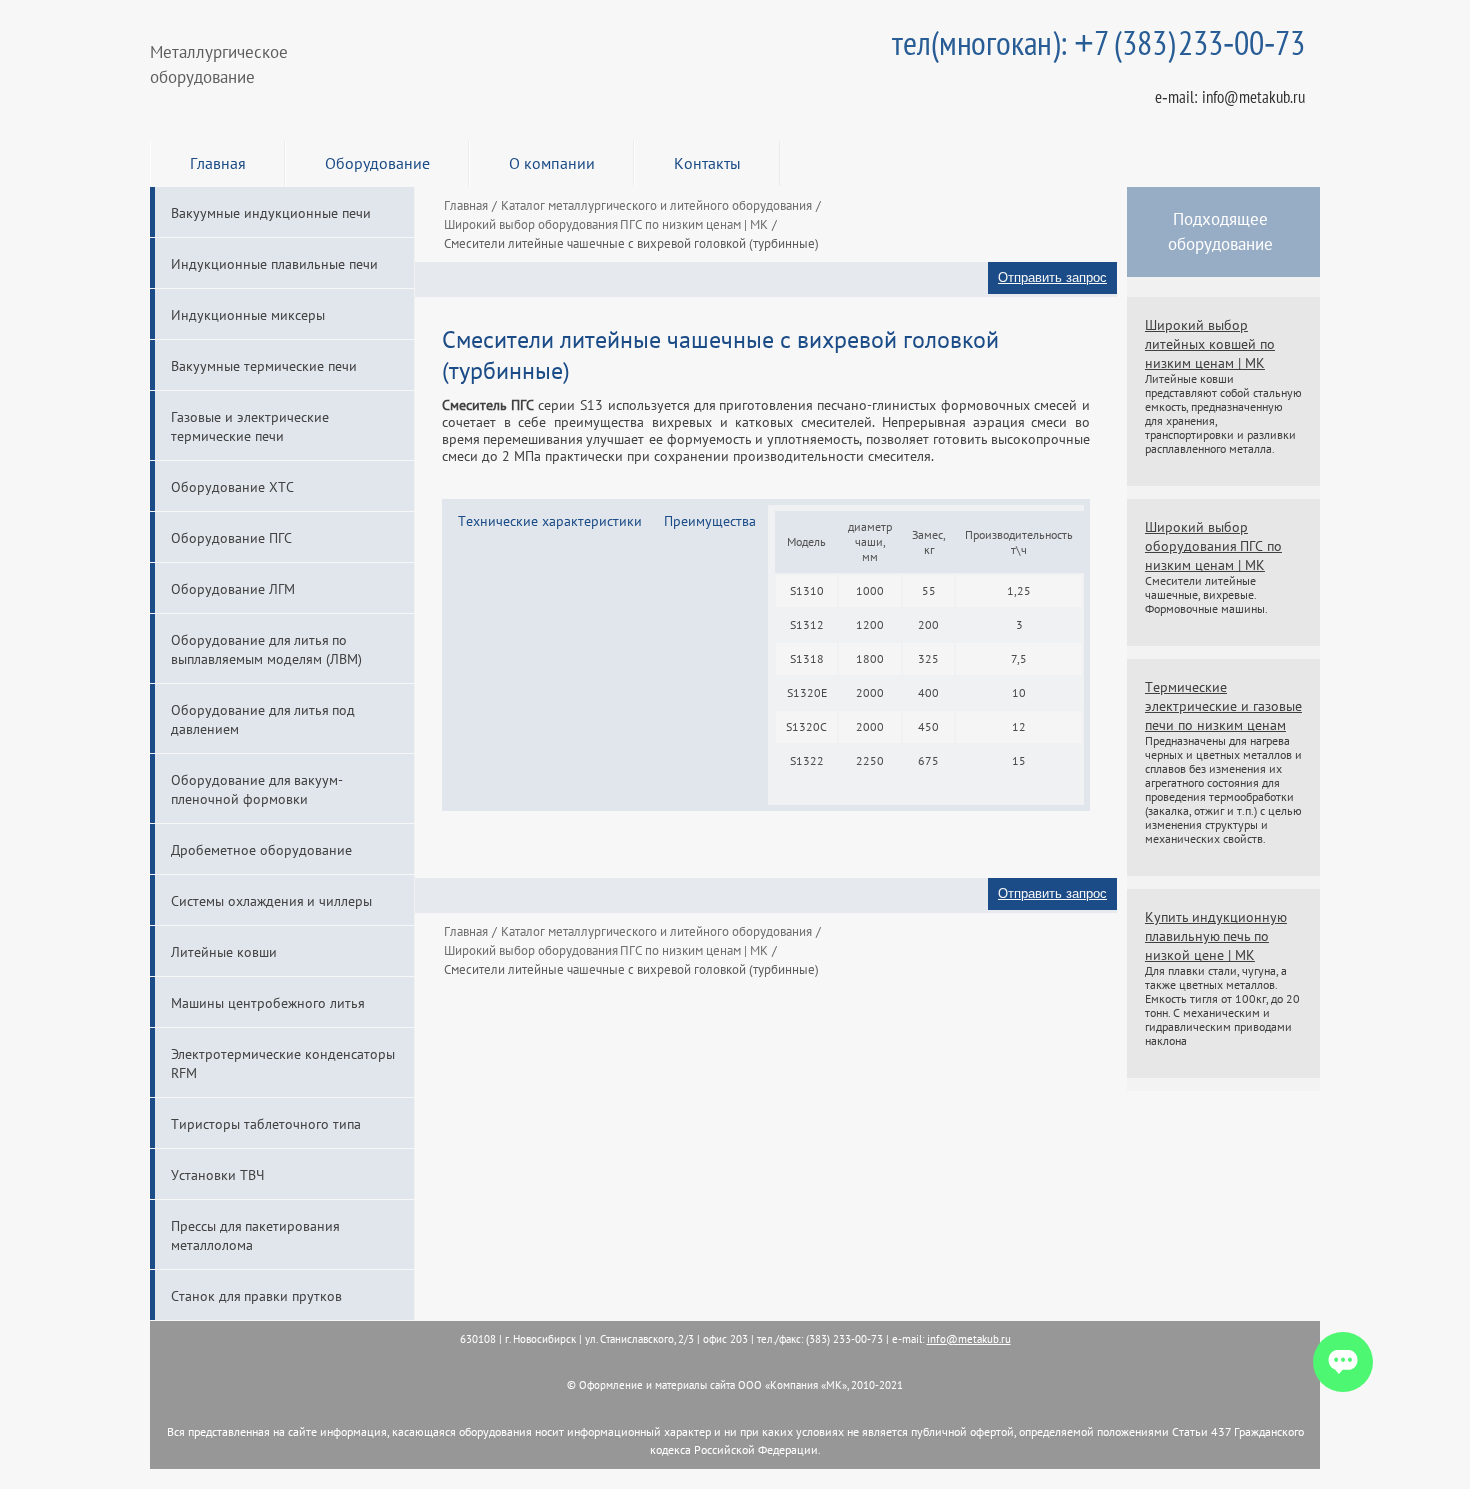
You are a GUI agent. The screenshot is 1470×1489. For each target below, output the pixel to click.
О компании (552, 163)
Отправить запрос (1052, 277)
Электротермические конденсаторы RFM (283, 1063)
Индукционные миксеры (248, 314)
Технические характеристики (550, 520)
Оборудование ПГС (231, 537)
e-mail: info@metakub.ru (1230, 97)
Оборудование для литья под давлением (263, 719)
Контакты (707, 163)
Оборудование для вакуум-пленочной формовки (257, 789)
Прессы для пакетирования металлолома (255, 1235)
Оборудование (377, 163)
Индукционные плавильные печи (274, 263)
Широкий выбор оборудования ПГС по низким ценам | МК (1213, 545)
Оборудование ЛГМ (233, 588)
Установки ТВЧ (217, 1174)
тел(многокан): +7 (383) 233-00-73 (1098, 42)
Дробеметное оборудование (261, 849)
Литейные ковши (224, 951)
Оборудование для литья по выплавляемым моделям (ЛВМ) (266, 649)
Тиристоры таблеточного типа (266, 1123)
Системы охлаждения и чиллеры (271, 900)
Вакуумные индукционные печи (271, 212)
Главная (218, 163)
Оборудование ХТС (232, 486)
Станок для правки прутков (256, 1295)
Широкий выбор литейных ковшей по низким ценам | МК (1210, 343)
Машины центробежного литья (268, 1002)
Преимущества (710, 520)
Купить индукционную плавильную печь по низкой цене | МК (1216, 935)
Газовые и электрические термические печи (250, 426)
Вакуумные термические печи (264, 365)
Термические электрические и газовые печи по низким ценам (1223, 705)
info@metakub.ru (969, 1339)
